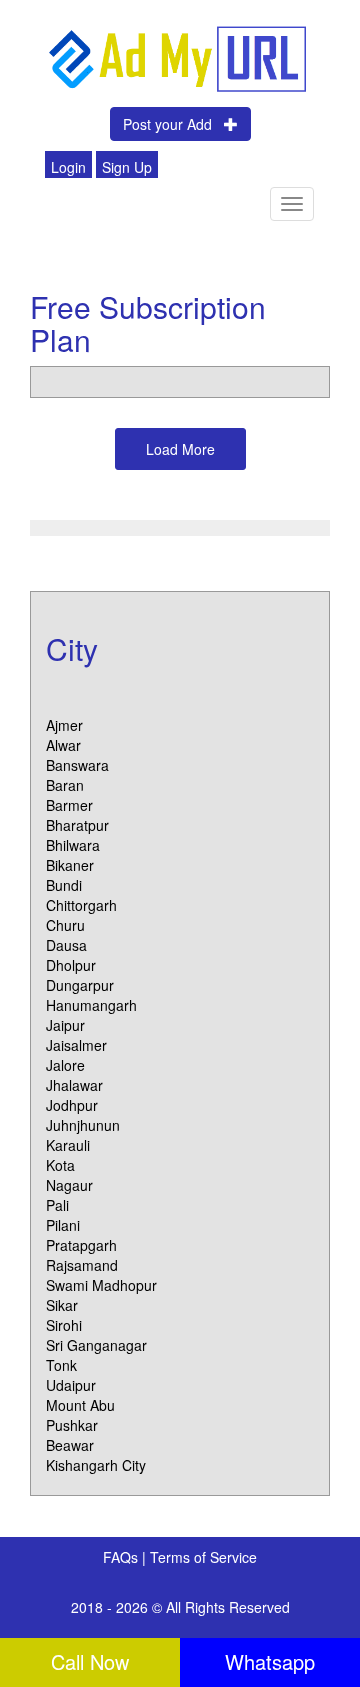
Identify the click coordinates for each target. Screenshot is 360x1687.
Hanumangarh (91, 1005)
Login (68, 167)
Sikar (62, 1305)
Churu (65, 925)
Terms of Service (203, 1557)
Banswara (77, 765)
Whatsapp (270, 1661)
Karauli (68, 1145)
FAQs (122, 1557)
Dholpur (71, 965)
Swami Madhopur (101, 1285)
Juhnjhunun (83, 1125)
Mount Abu (80, 1405)
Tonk (61, 1365)
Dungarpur (80, 985)
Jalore (65, 1065)
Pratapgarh (81, 1245)
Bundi (64, 885)
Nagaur (69, 1185)
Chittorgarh (81, 905)
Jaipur (65, 1025)
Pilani (63, 1225)
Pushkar (72, 1425)
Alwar (63, 745)
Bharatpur (77, 825)
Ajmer (64, 725)
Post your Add (173, 124)
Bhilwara (73, 845)
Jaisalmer (76, 1045)
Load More (180, 449)
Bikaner (70, 865)
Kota (60, 1165)
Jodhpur (72, 1105)
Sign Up (127, 167)
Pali (57, 1205)
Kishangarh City (96, 1465)
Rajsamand (82, 1265)
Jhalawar (74, 1085)
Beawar (70, 1445)
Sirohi (64, 1325)
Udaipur (71, 1385)
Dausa (66, 945)
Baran (65, 785)
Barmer (69, 805)
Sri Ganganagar (96, 1345)
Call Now (90, 1661)
